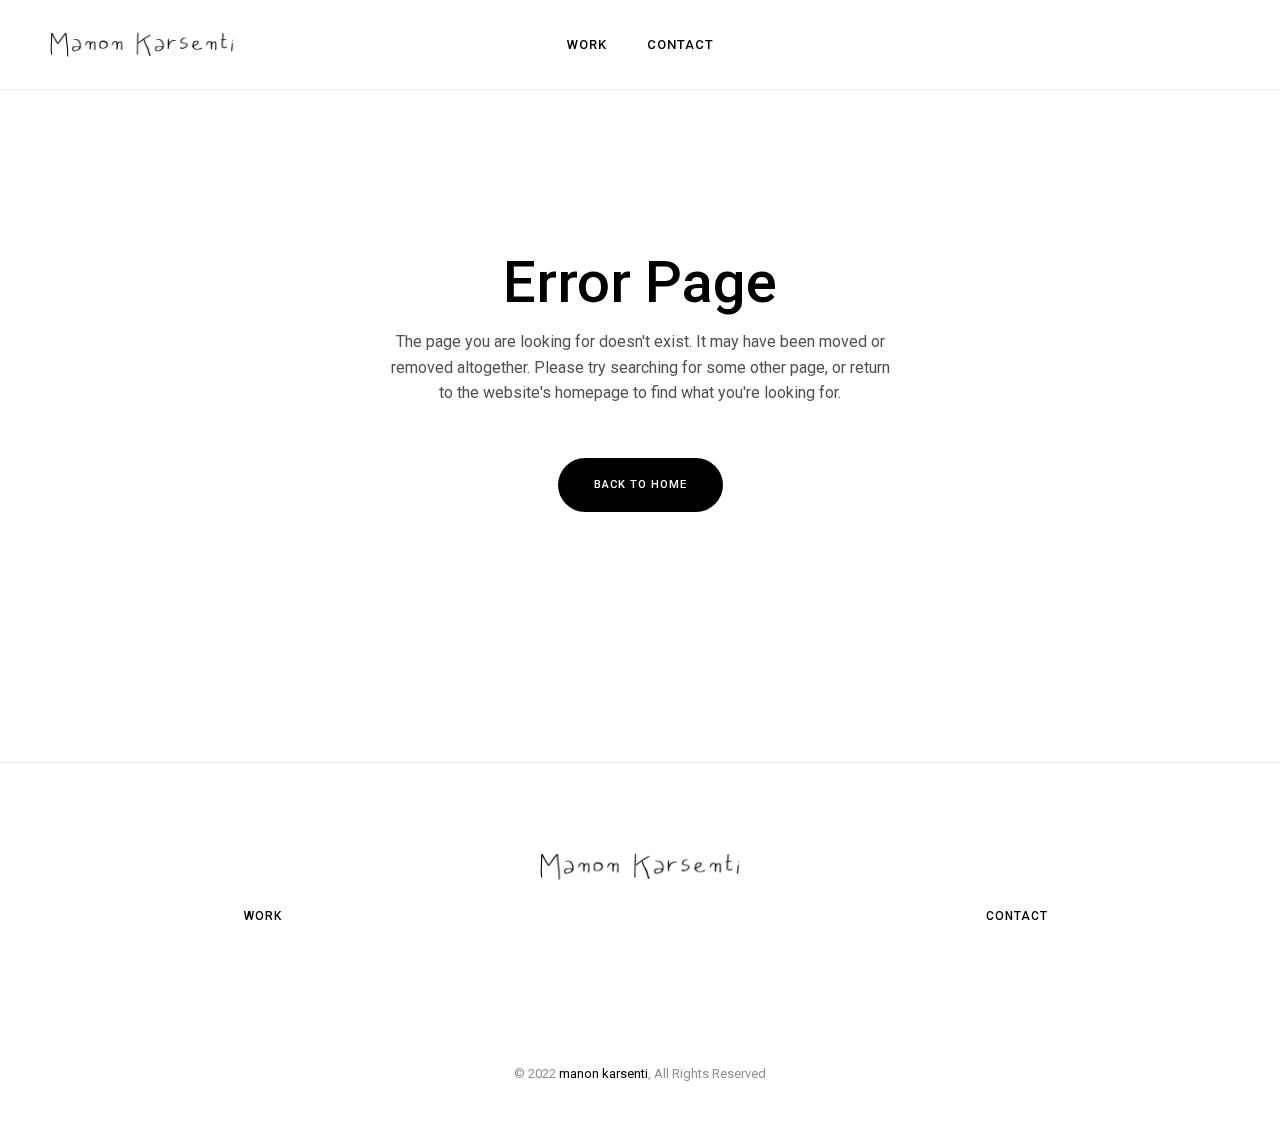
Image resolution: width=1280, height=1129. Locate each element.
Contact (1017, 916)
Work (263, 916)
